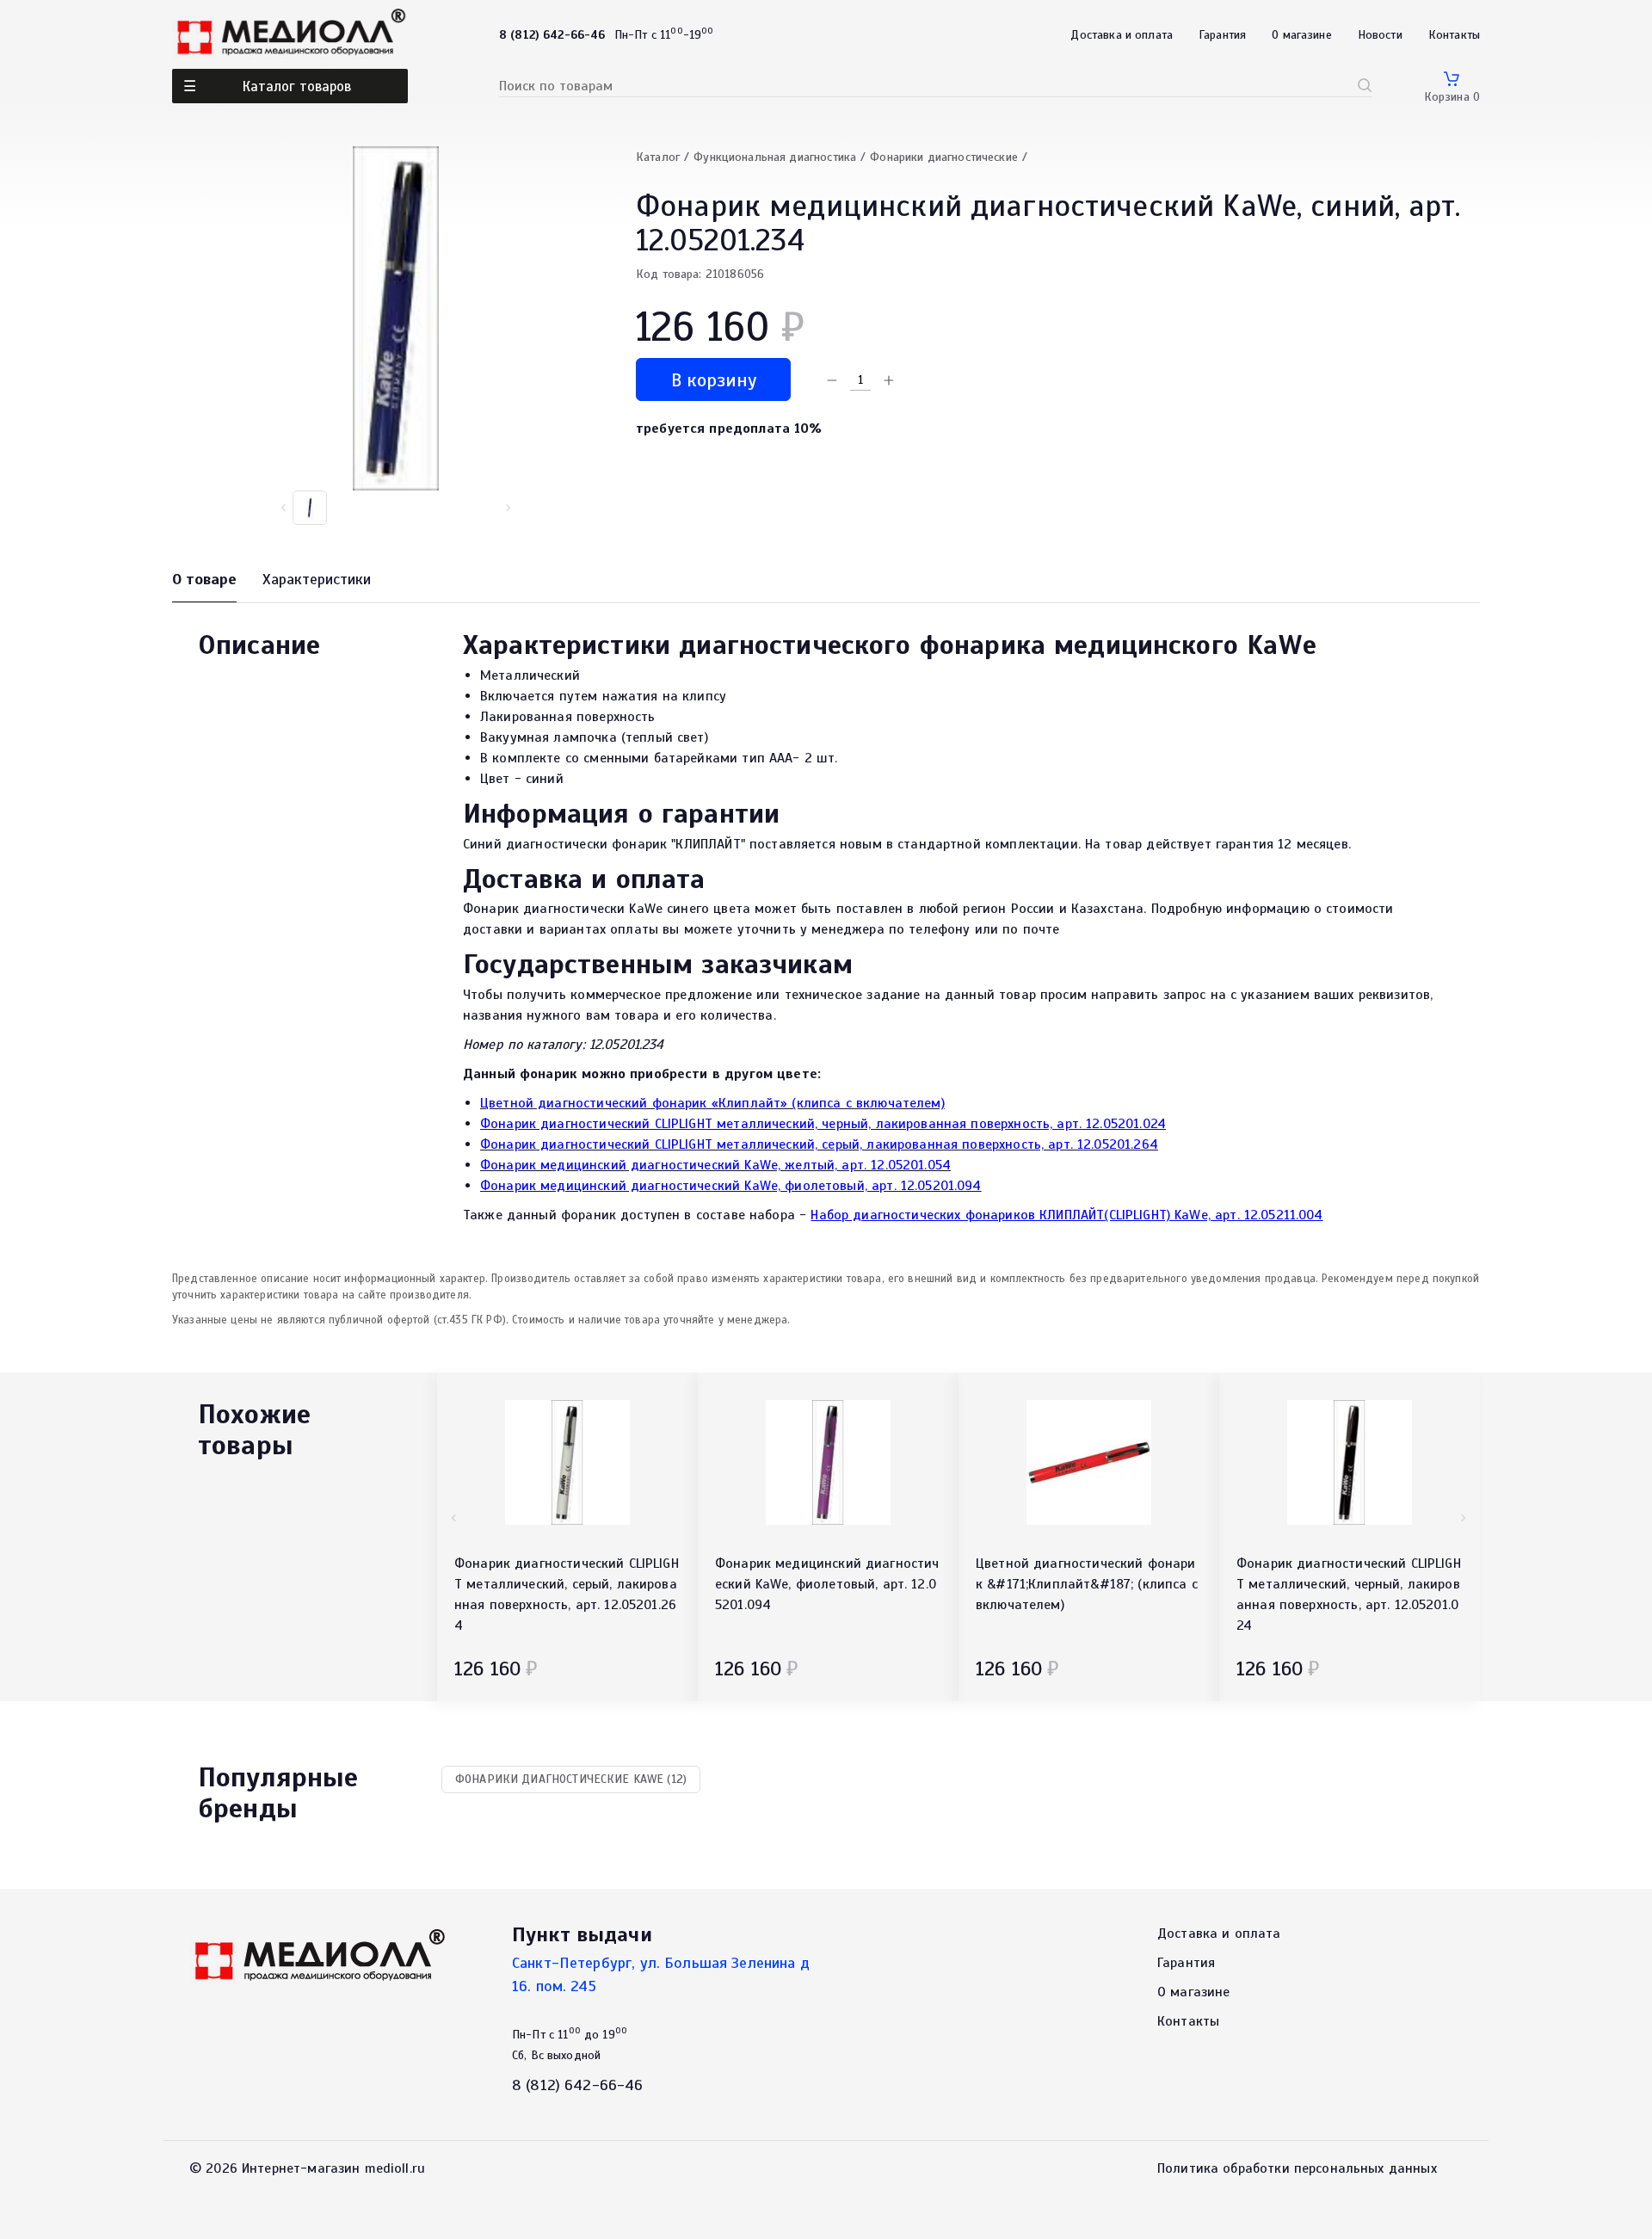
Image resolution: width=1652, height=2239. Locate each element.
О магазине (1302, 35)
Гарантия (1222, 35)
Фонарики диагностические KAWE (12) (571, 1779)
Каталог (658, 157)
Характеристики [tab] (317, 579)
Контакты (1454, 35)
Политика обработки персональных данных (1297, 2168)
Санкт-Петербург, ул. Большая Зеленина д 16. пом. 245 (661, 1974)
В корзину (714, 380)
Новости (1380, 35)
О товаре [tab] (204, 579)
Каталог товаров (297, 86)
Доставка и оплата (1122, 35)
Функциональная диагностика (775, 157)
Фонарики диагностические (944, 157)
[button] (508, 508)
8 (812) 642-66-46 (578, 2085)
